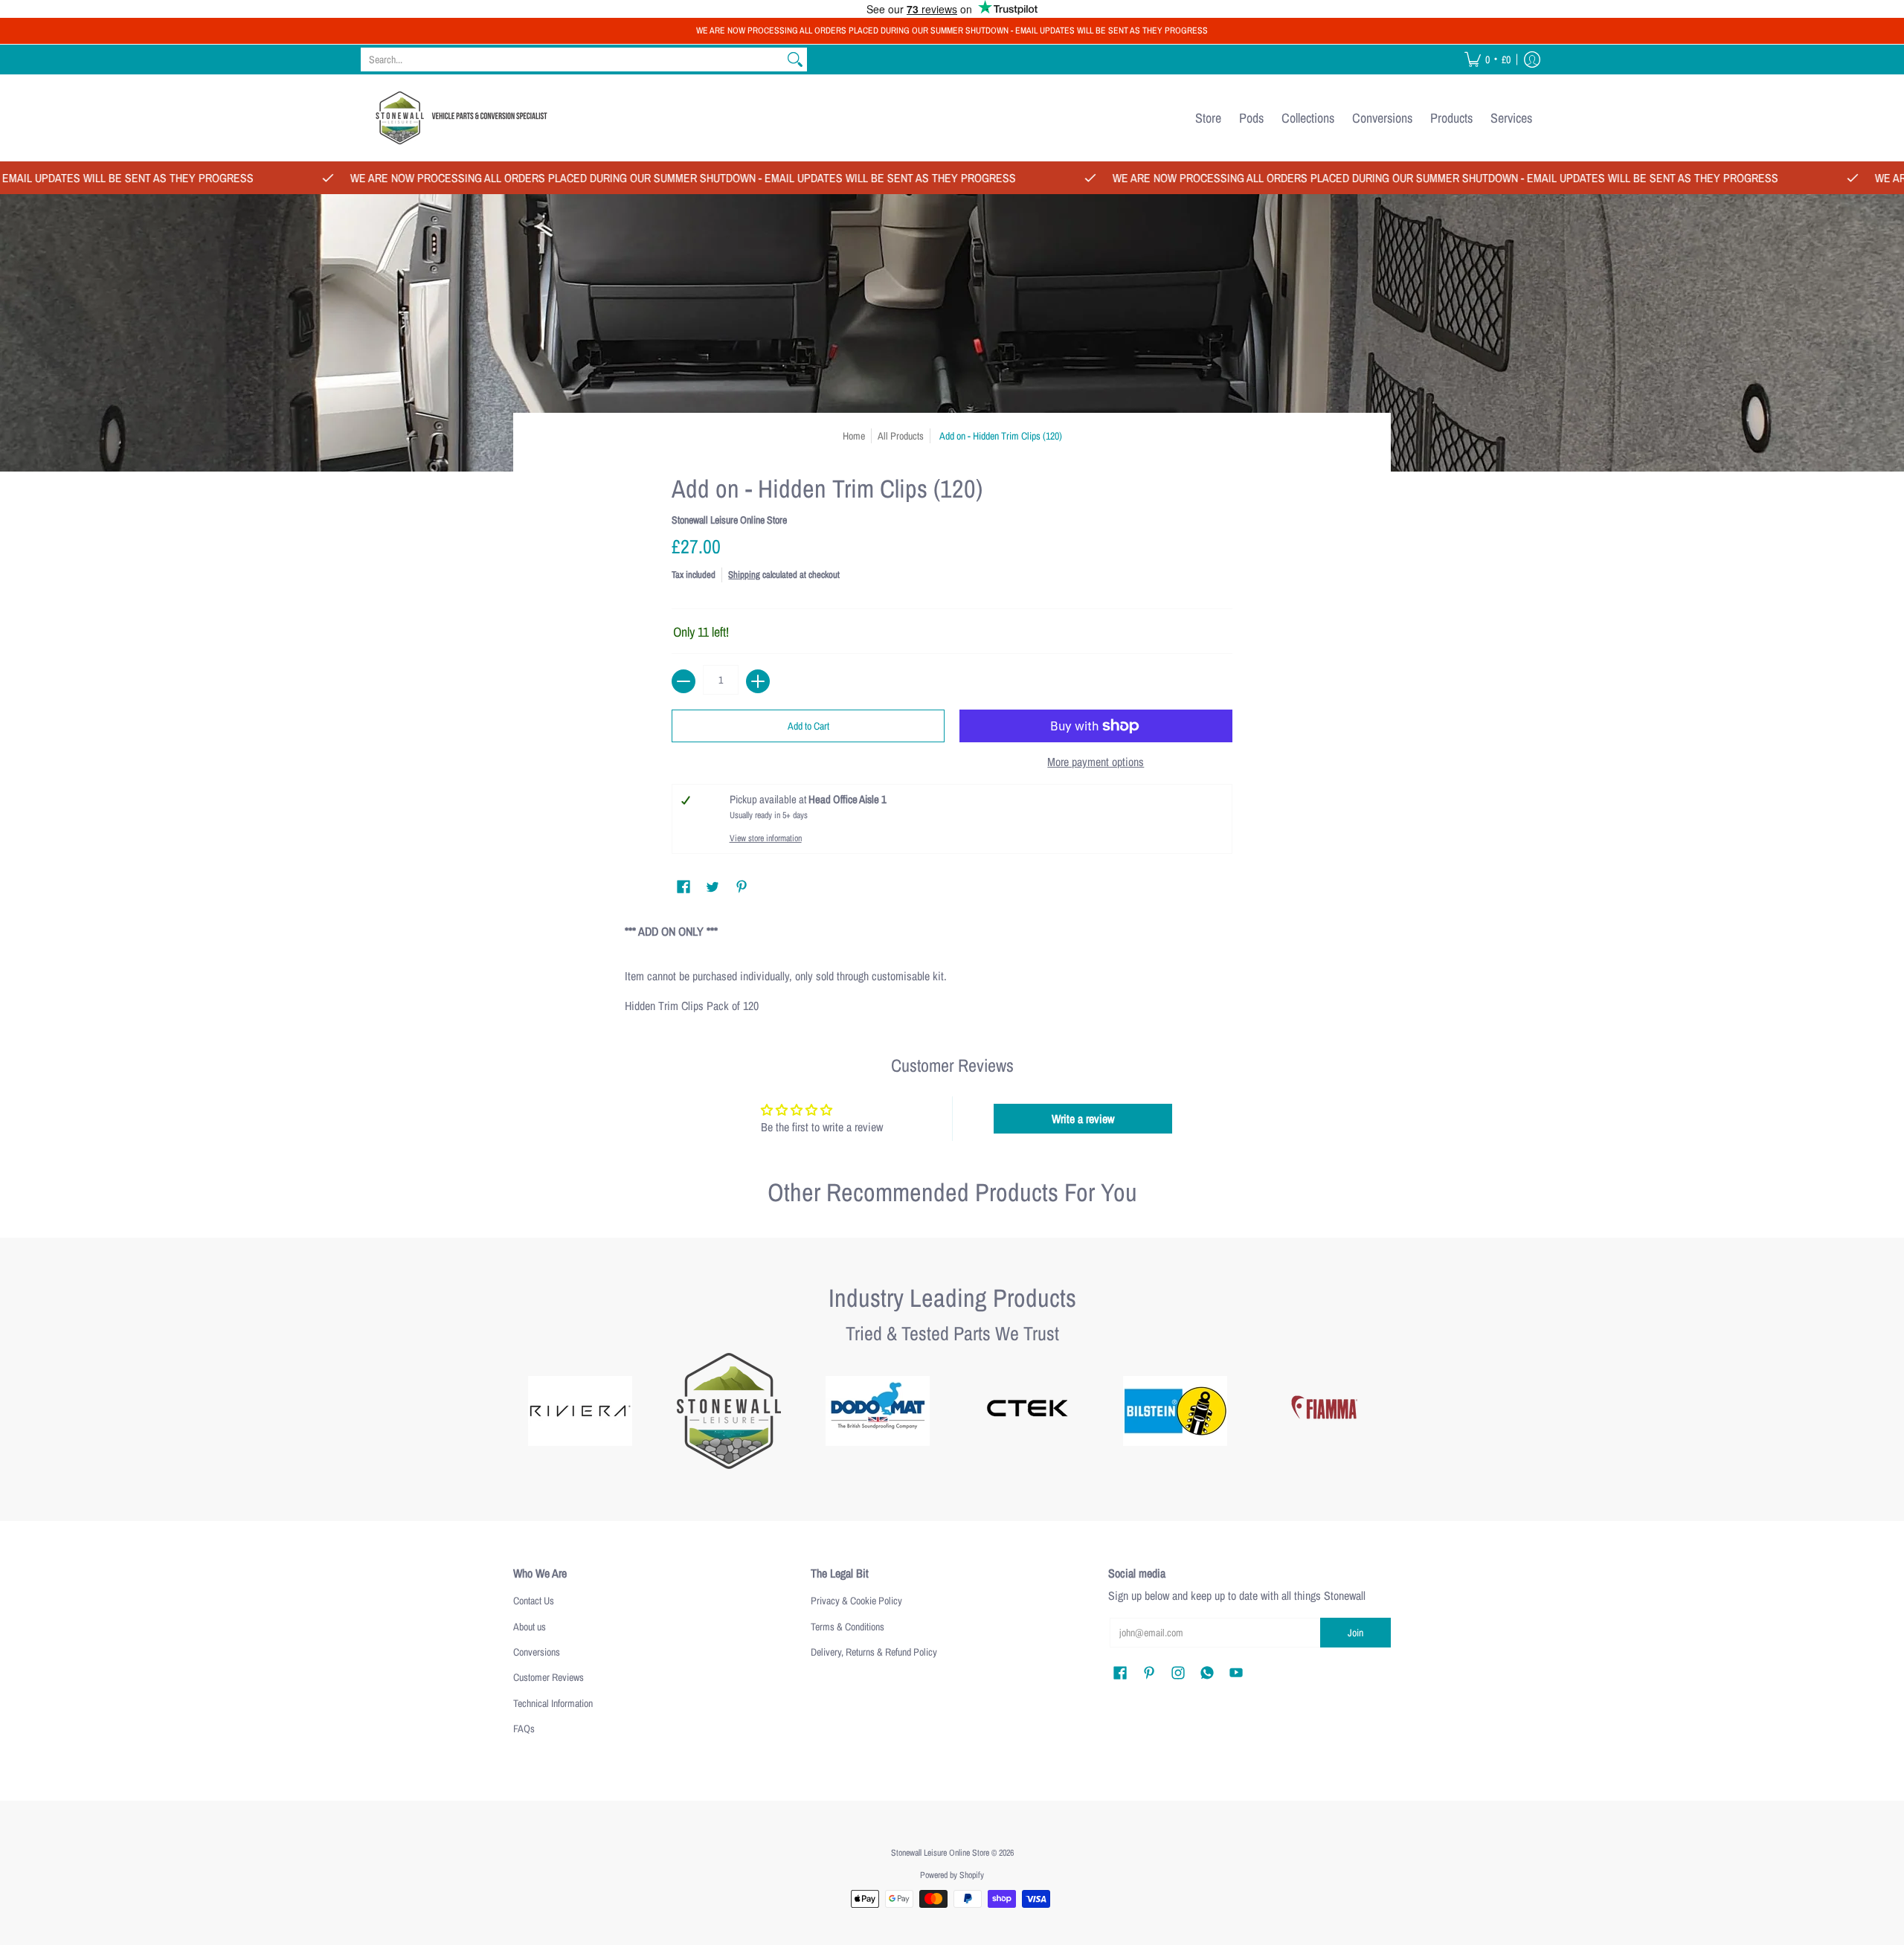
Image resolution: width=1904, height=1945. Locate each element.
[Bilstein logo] (1175, 1411)
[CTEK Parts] (1026, 1411)
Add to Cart (808, 726)
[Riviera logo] (580, 1411)
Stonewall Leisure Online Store (729, 520)
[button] (1487, 60)
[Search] (795, 60)
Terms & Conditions (848, 1627)
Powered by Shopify (952, 1875)
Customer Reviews (549, 1677)
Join (1355, 1633)
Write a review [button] (1083, 1119)
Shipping (744, 575)
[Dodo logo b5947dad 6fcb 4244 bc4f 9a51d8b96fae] (878, 1411)
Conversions (537, 1652)
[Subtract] (684, 681)
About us (530, 1627)
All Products (901, 436)
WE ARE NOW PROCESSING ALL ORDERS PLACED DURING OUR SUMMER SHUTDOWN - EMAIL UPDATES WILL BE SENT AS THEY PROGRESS (952, 30)
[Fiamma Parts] (1324, 1411)
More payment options (1096, 762)
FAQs (524, 1729)
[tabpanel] (952, 965)
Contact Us (534, 1601)
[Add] (758, 681)
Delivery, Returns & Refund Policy (874, 1652)
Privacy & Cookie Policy (856, 1601)
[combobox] (572, 60)
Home (854, 436)
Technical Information (553, 1703)
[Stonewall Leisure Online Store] (457, 118)
